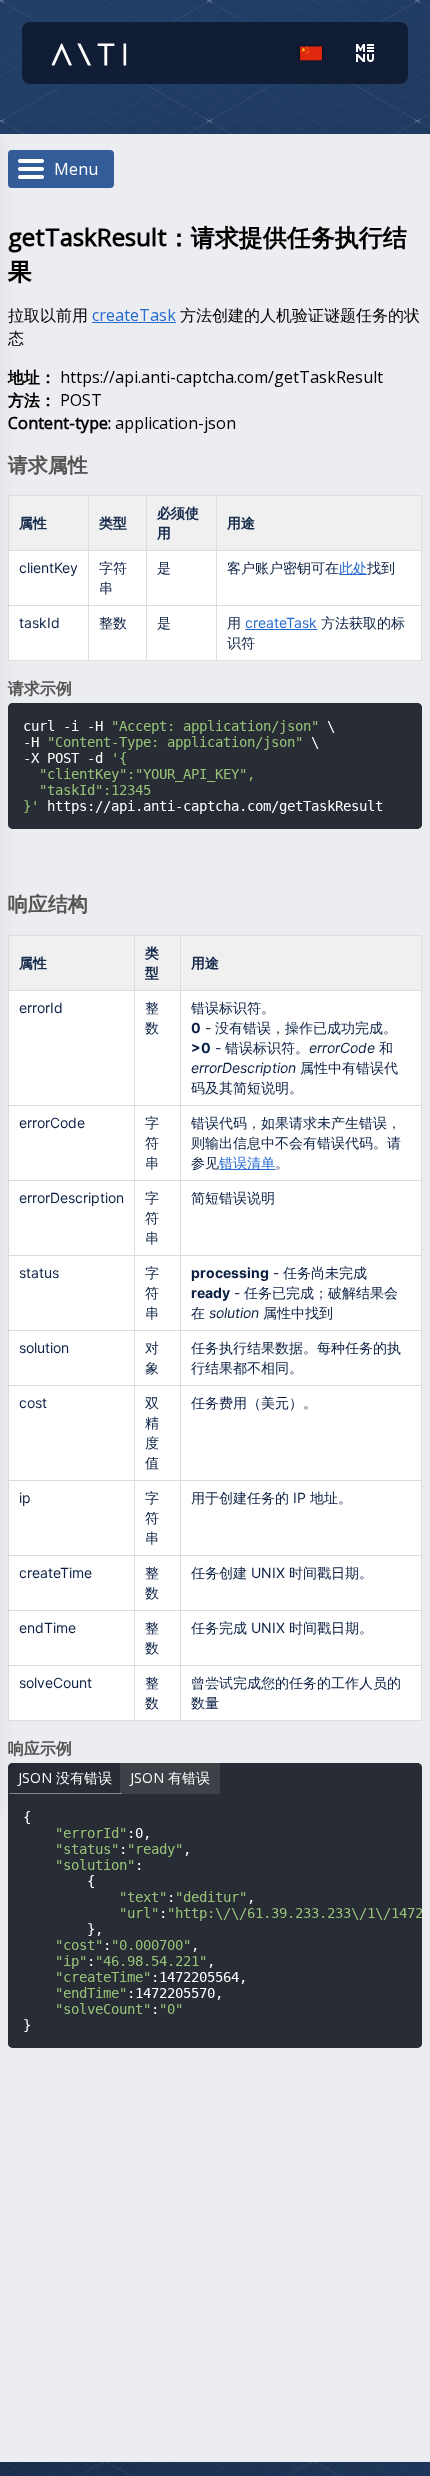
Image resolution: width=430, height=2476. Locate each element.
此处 (353, 567)
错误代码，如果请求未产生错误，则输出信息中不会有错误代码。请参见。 (296, 1142)
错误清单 (247, 1162)
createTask (134, 315)
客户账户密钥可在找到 (311, 567)
